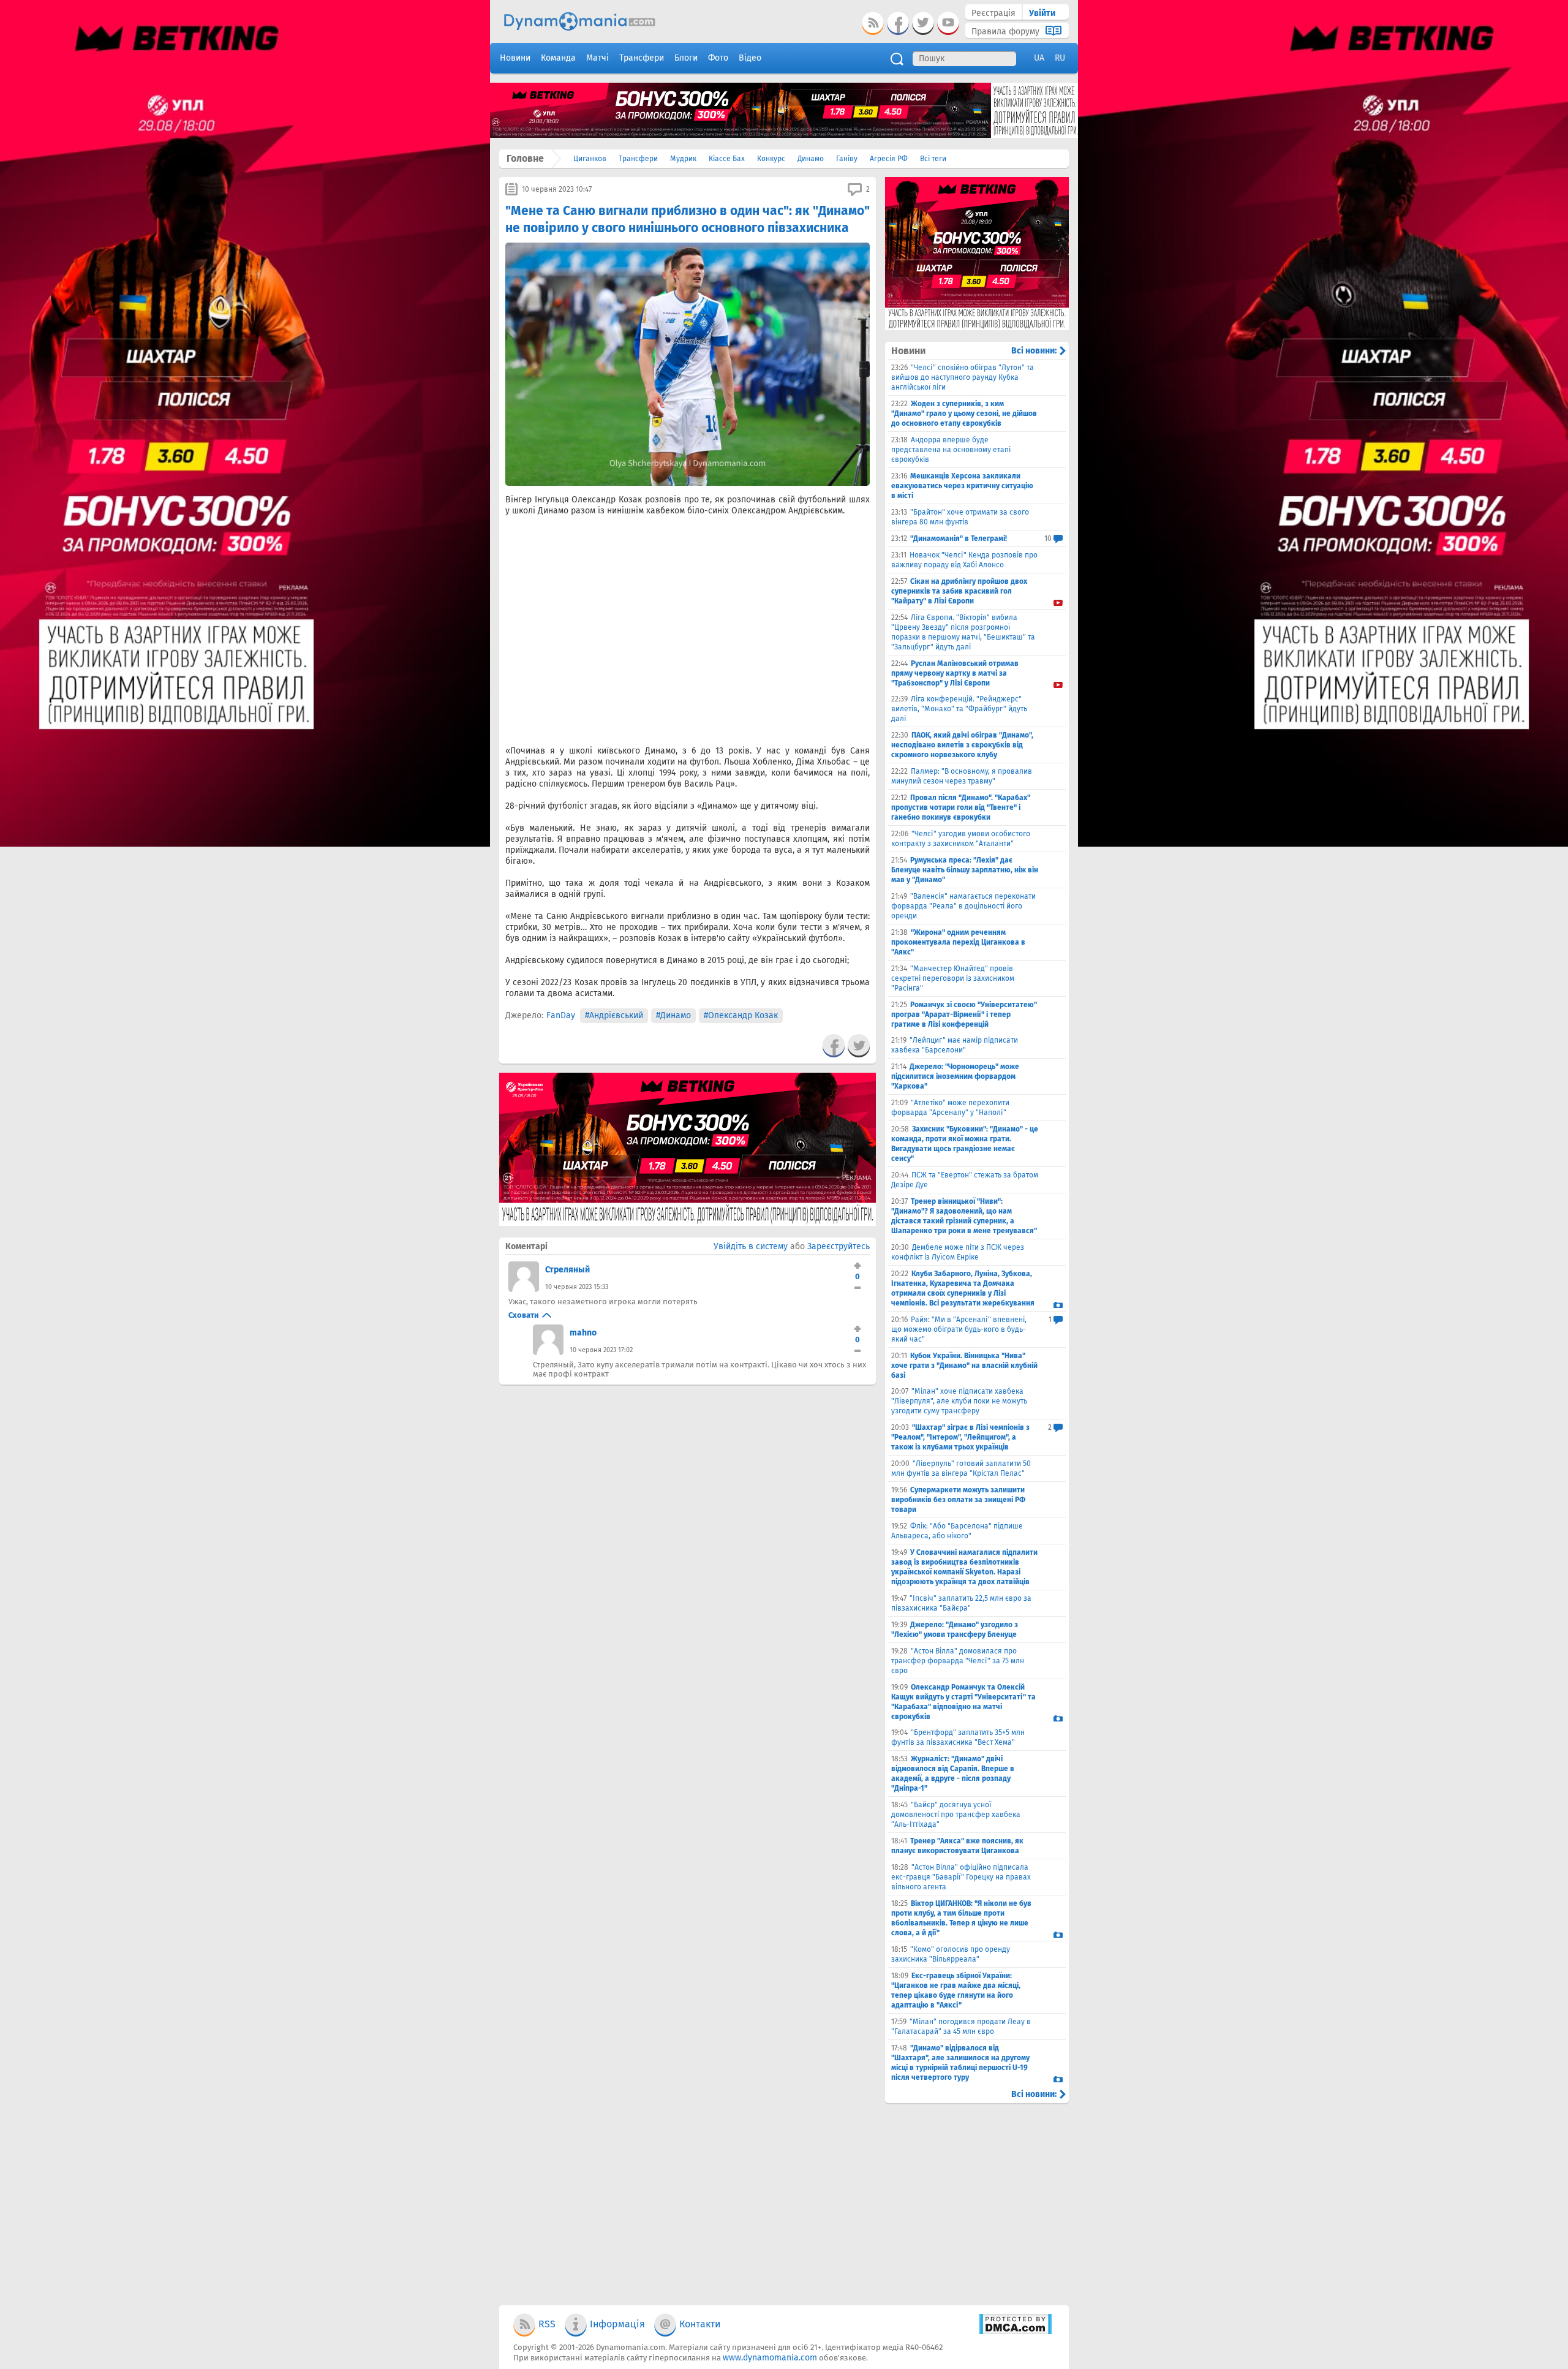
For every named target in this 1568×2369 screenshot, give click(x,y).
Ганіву (847, 159)
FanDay (561, 1015)
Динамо (811, 159)
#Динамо (673, 1015)
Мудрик (683, 159)
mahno (583, 1333)
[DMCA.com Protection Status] (1015, 2332)
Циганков (590, 159)
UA (1039, 58)
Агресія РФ (889, 159)
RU (1060, 58)
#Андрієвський (614, 1015)
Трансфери (638, 159)
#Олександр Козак (741, 1015)
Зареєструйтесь (839, 1246)
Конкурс (771, 159)
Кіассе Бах (727, 159)
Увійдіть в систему (751, 1246)
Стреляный (567, 1270)
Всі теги (933, 159)
